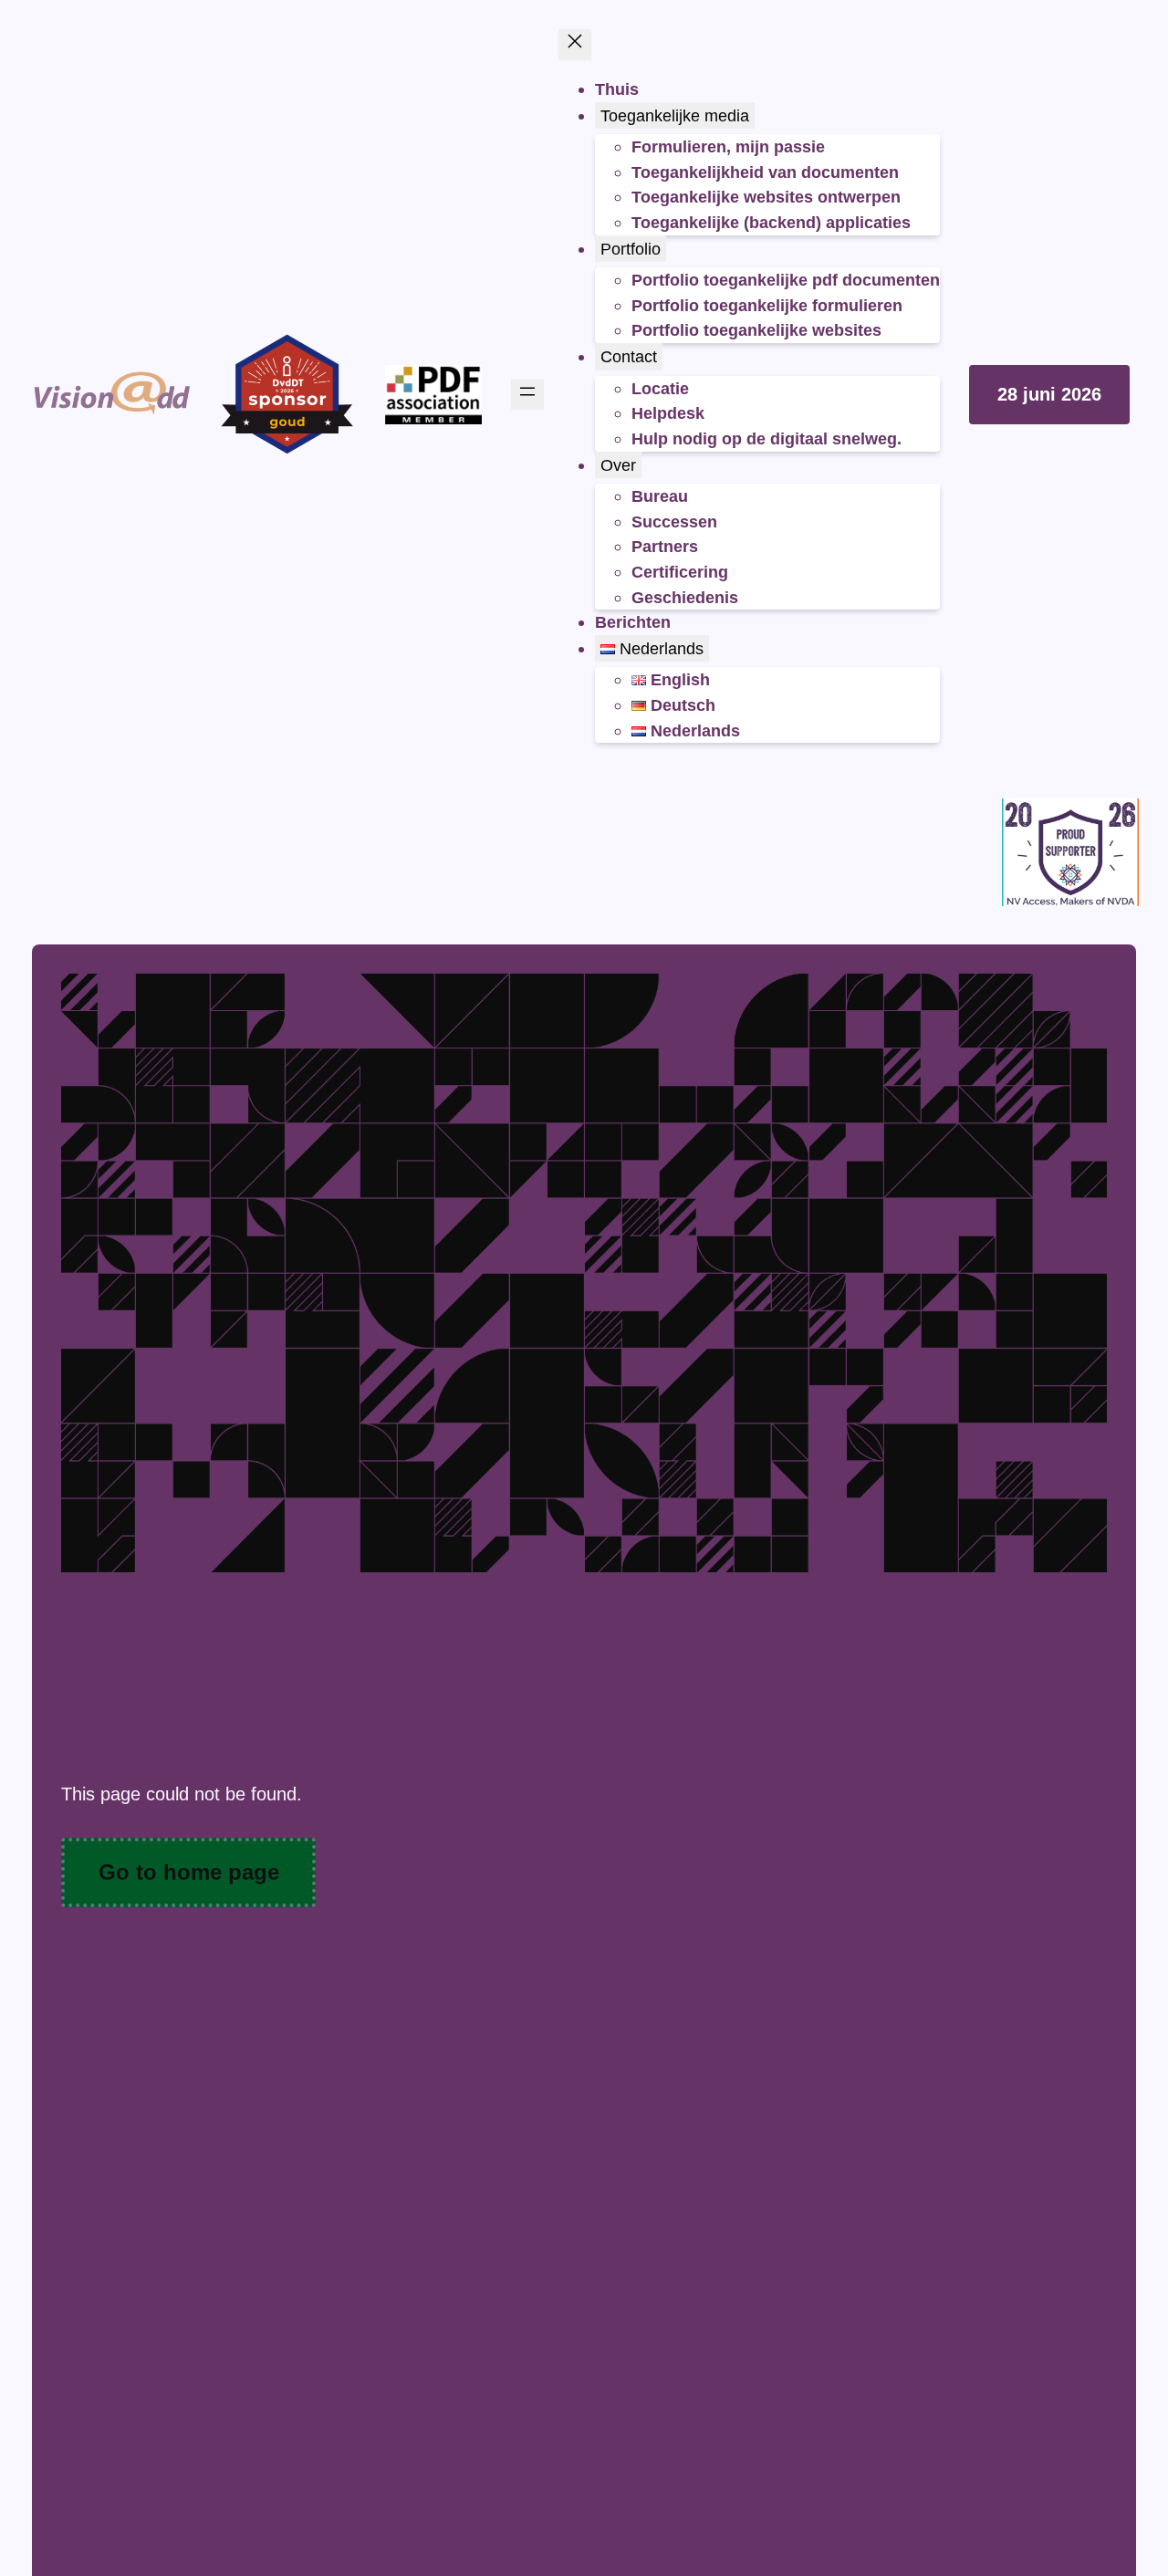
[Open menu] (527, 395)
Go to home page (189, 1872)
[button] (1049, 395)
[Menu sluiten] (575, 45)
